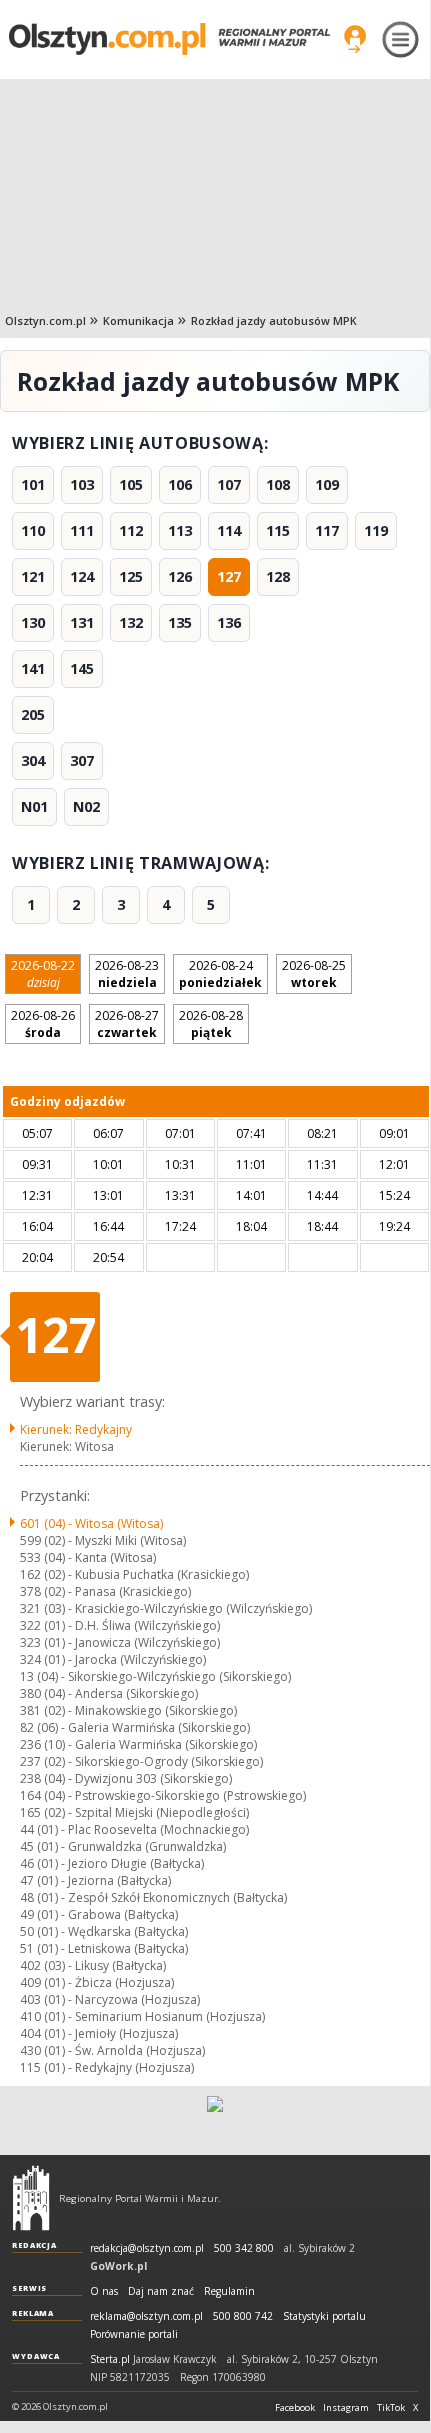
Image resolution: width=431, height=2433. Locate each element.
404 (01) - (99, 2033)
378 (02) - (105, 1591)
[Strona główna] (169, 38)
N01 (34, 806)
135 (180, 622)
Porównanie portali (134, 2334)
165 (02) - (134, 1812)
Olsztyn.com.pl (45, 320)
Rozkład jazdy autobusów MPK (274, 320)
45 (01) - (123, 1846)
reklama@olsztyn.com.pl (146, 2316)
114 (229, 530)
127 (229, 576)
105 (131, 484)
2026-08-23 (127, 974)
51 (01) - (104, 1948)
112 (131, 530)
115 (278, 530)
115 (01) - (107, 2067)
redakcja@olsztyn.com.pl (147, 2248)
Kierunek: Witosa (67, 1446)
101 (33, 484)
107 (229, 484)
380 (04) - (109, 1693)
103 (82, 484)
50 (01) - (104, 1931)
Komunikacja (138, 320)
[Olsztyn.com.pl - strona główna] (31, 2198)
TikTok (391, 2408)
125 (131, 576)
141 (33, 668)
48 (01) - (153, 1897)
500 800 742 (243, 2316)
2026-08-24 (220, 974)
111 (82, 530)
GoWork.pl (118, 2266)
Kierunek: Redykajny (76, 1429)
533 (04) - (88, 1557)
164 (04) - (163, 1795)
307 (82, 760)
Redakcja (34, 2245)
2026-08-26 (43, 1024)
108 (278, 484)
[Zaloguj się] (355, 39)
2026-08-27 (127, 1024)
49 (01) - (99, 1914)
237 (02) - (141, 1761)
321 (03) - (166, 1608)
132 (131, 622)
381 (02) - (128, 1710)
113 (180, 530)
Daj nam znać (161, 2291)
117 (327, 530)
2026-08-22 (43, 974)
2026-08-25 (314, 974)
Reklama (33, 2313)
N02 (86, 806)
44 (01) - (134, 1829)
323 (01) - (120, 1642)
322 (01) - (120, 1625)
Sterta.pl (110, 2359)
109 (327, 484)
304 (33, 760)
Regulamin (229, 2291)
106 (180, 484)
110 (33, 530)
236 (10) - (138, 1744)
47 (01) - (95, 1880)
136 (229, 622)
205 (33, 714)
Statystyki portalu (324, 2316)
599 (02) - (103, 1540)
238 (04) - (126, 1778)
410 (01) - (142, 2016)
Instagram (346, 2408)
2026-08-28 (211, 1024)
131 (82, 622)
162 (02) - (134, 1574)
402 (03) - (93, 1965)
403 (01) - (110, 1999)
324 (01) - (113, 1659)
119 (376, 530)
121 (33, 576)
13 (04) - (155, 1676)
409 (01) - (97, 1982)
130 (33, 622)
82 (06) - (135, 1727)
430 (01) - (112, 2050)
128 (278, 576)
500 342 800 (244, 2248)
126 (180, 576)
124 (82, 576)
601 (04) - (91, 1523)
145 (82, 668)
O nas (104, 2291)
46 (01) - (112, 1863)
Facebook (295, 2408)
